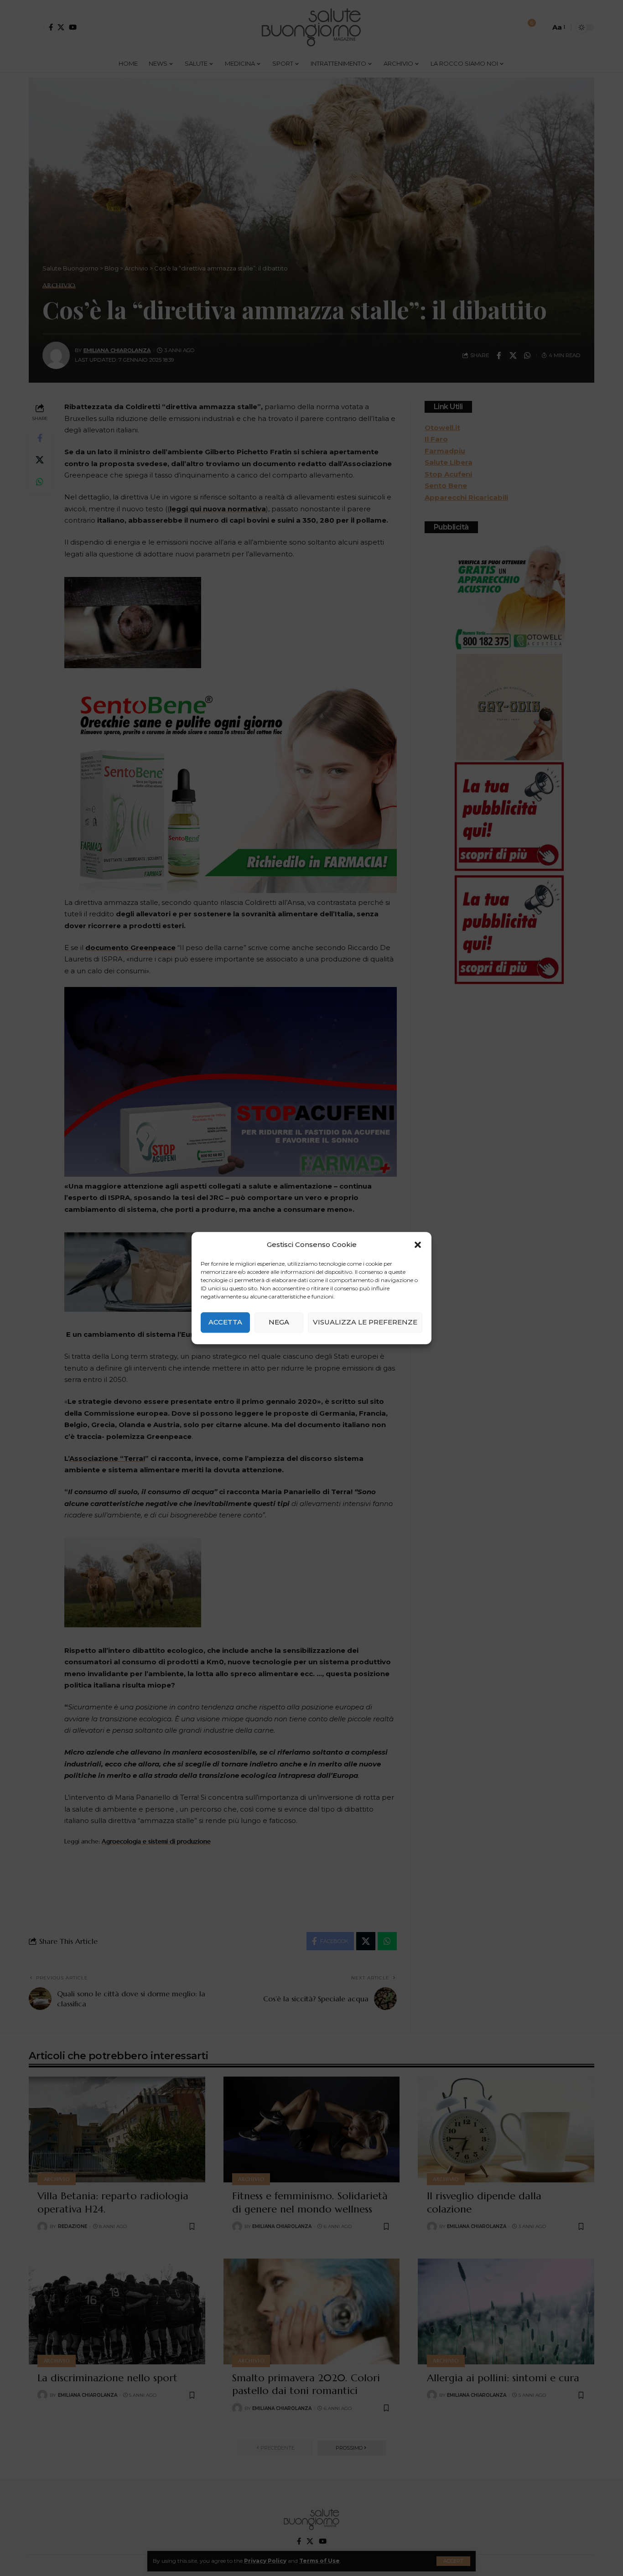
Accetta (225, 1322)
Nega (279, 1322)
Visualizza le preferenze (365, 1322)
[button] (418, 1245)
